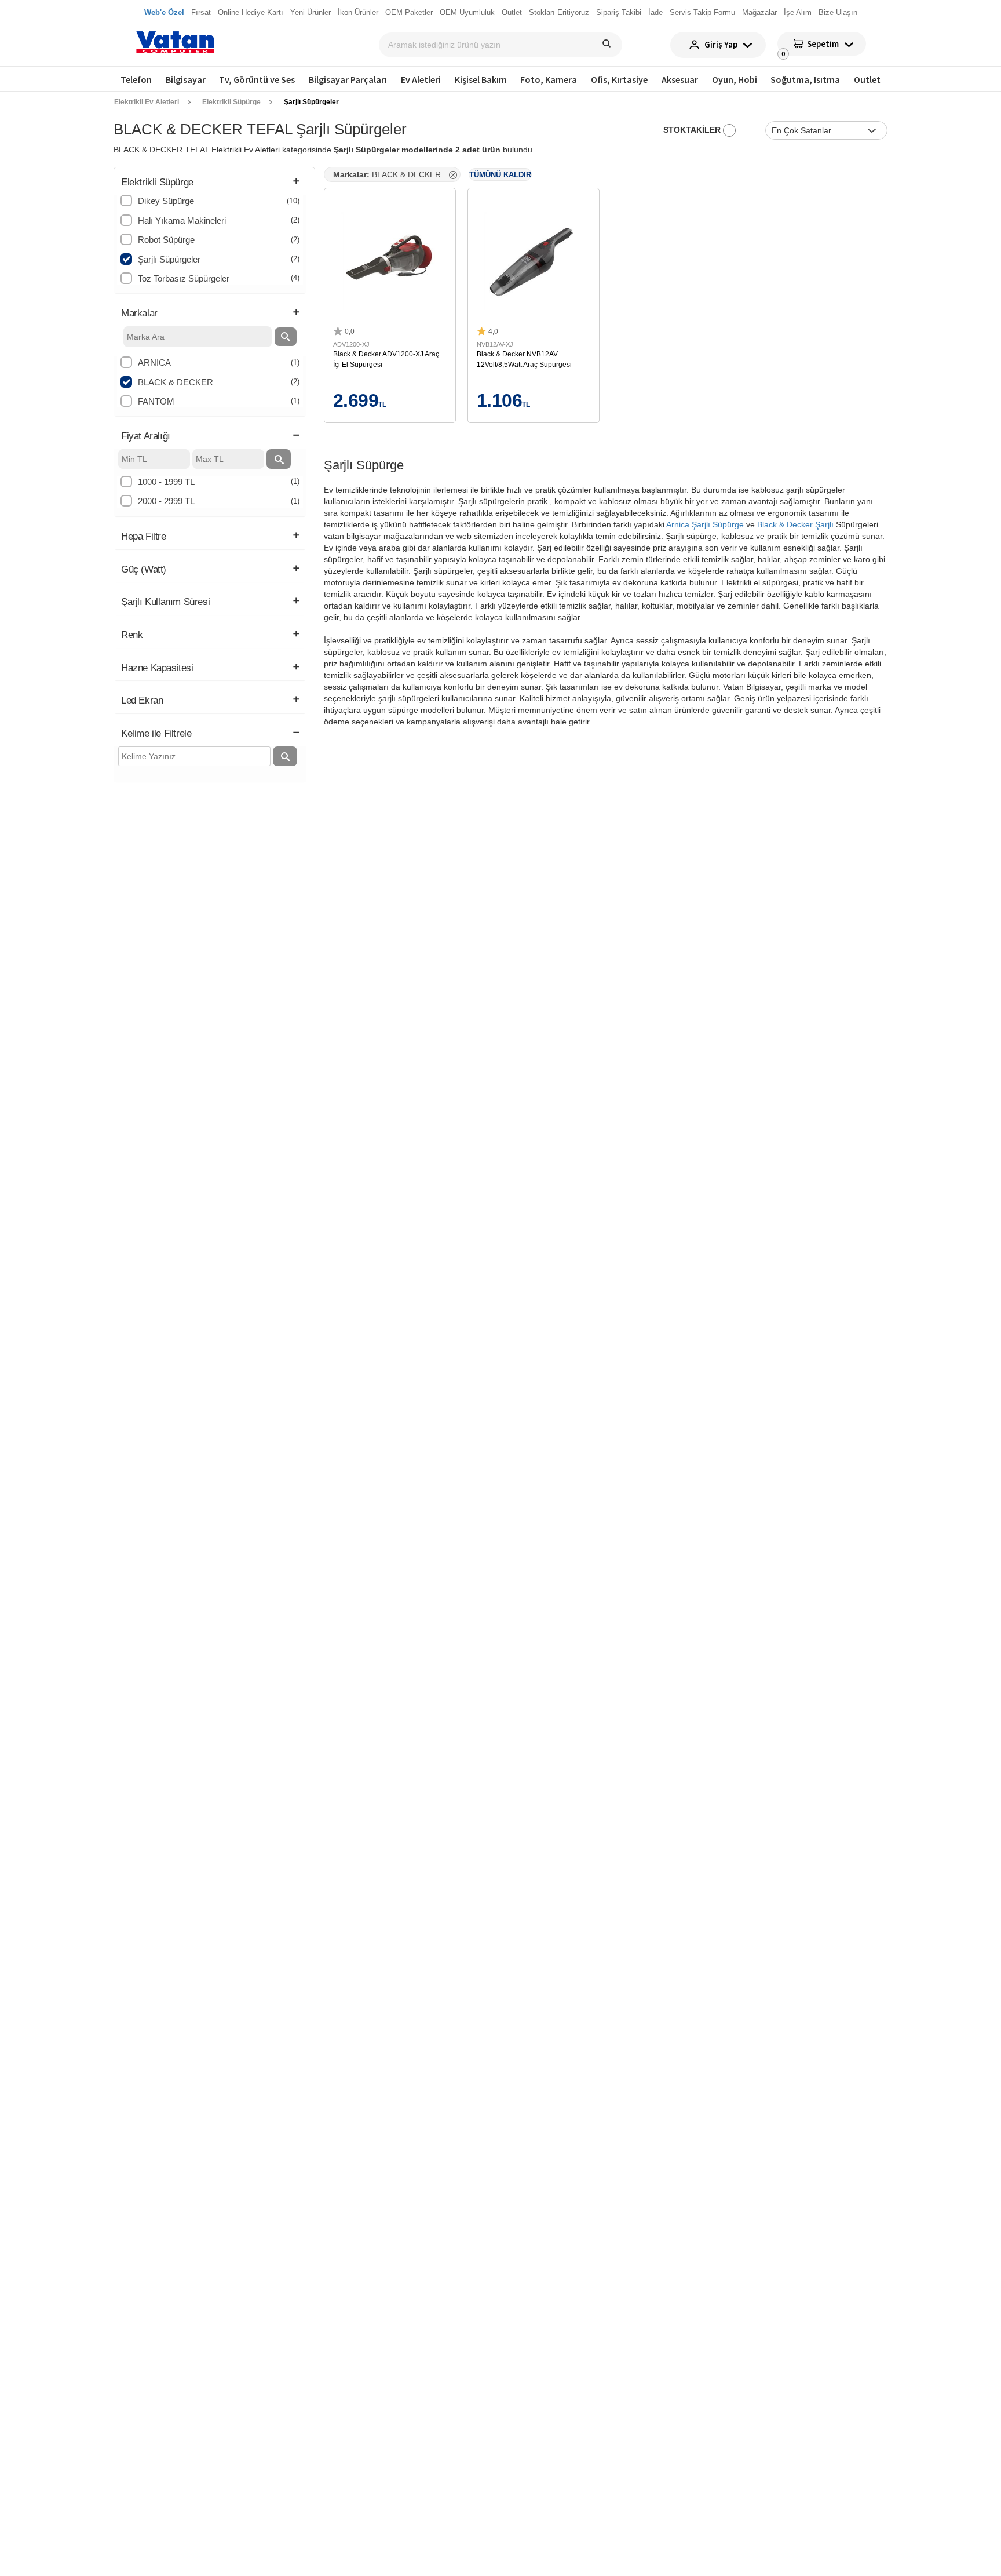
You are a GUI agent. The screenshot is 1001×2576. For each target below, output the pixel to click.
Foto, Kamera (549, 79)
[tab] (210, 183)
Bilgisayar (186, 79)
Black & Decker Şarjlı (795, 524)
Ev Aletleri (421, 79)
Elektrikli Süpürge (231, 102)
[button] (210, 183)
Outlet (867, 79)
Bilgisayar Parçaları (348, 79)
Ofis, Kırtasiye (619, 79)
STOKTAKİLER (693, 130)
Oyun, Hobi (735, 79)
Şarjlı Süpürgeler (311, 102)
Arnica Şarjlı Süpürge (705, 524)
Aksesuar (680, 79)
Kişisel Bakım (481, 79)
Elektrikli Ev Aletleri (147, 102)
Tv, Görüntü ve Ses (257, 79)
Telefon (136, 79)
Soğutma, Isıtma (805, 79)
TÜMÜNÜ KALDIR (500, 175)
